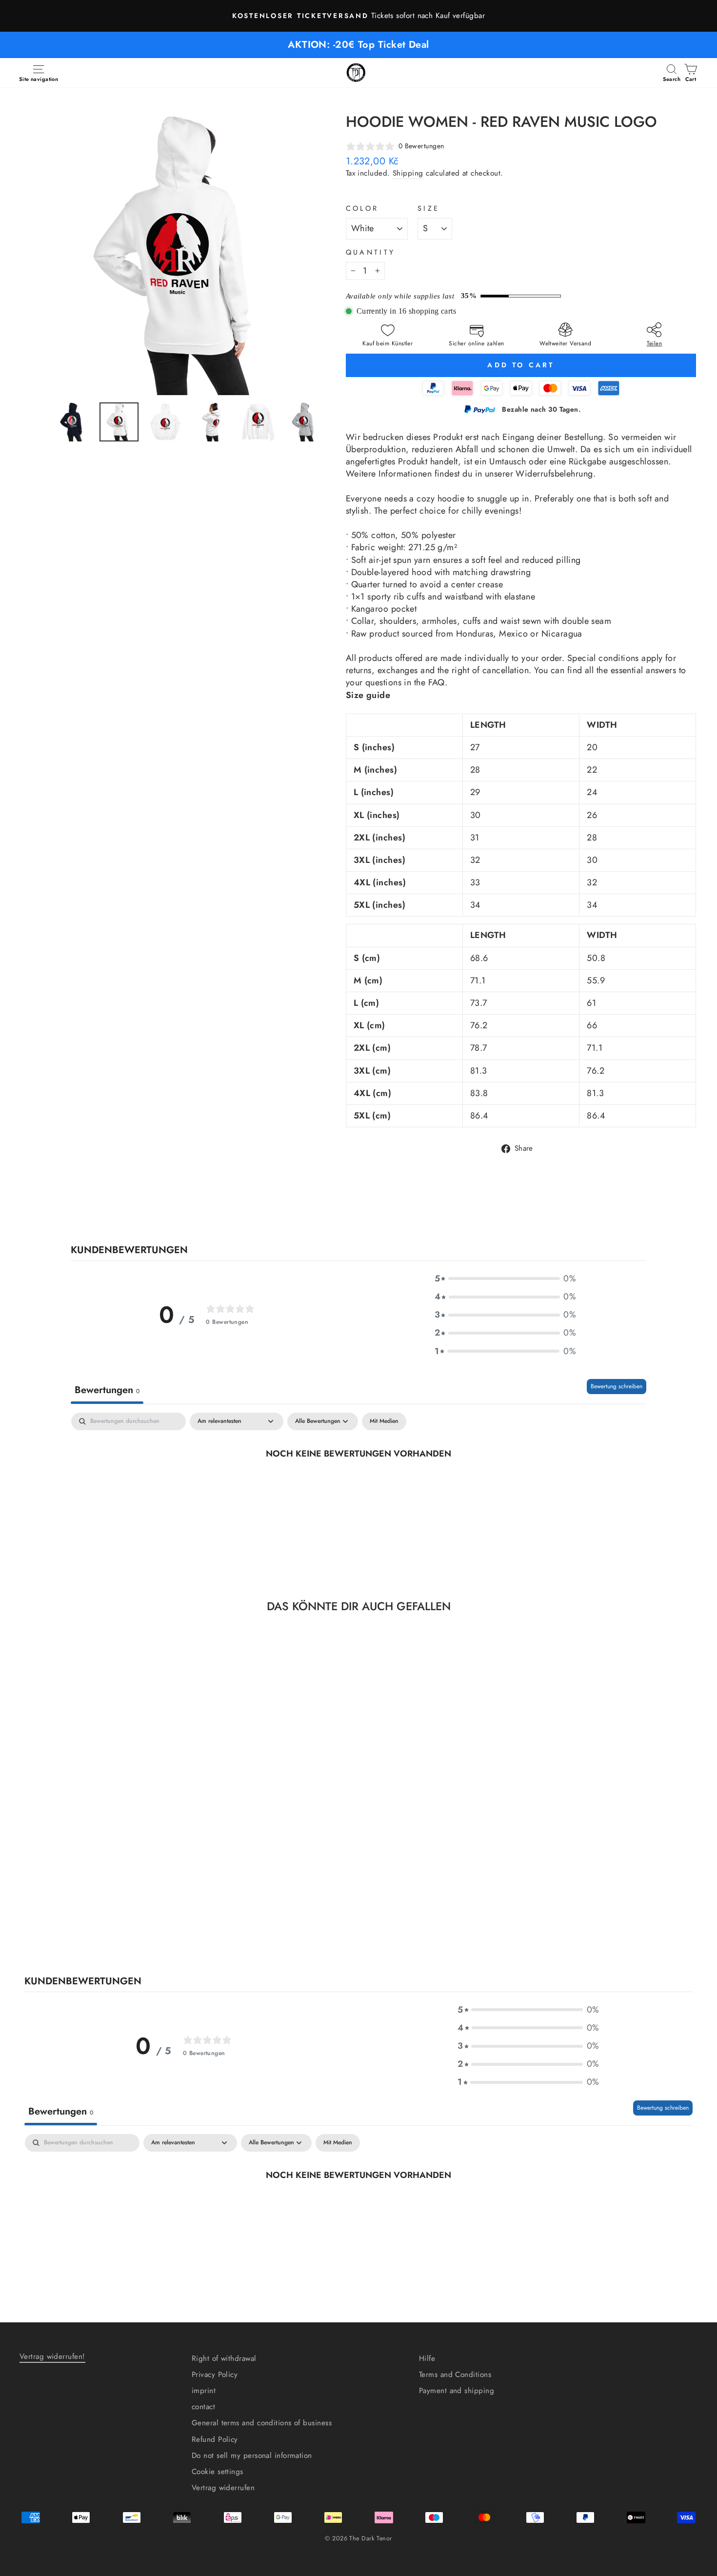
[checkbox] (384, 1421)
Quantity (371, 252)
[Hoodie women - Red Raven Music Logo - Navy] (94, 1913)
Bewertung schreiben (617, 1386)
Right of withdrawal (224, 2358)
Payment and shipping (457, 2391)
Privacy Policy (215, 2375)
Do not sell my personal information (252, 2456)
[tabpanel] (358, 1486)
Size (428, 208)
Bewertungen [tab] (107, 1390)
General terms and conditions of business (262, 2423)
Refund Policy (215, 2439)
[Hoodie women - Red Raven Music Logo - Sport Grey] (107, 1913)
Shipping (408, 173)
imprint (204, 2391)
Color (362, 208)
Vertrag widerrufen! (52, 2356)
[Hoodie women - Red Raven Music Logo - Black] (81, 1913)
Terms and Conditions (455, 2375)
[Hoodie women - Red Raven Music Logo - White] (120, 1913)
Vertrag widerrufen (223, 2488)
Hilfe (427, 2358)
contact (203, 2407)
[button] (505, 1279)
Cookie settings (218, 2472)
